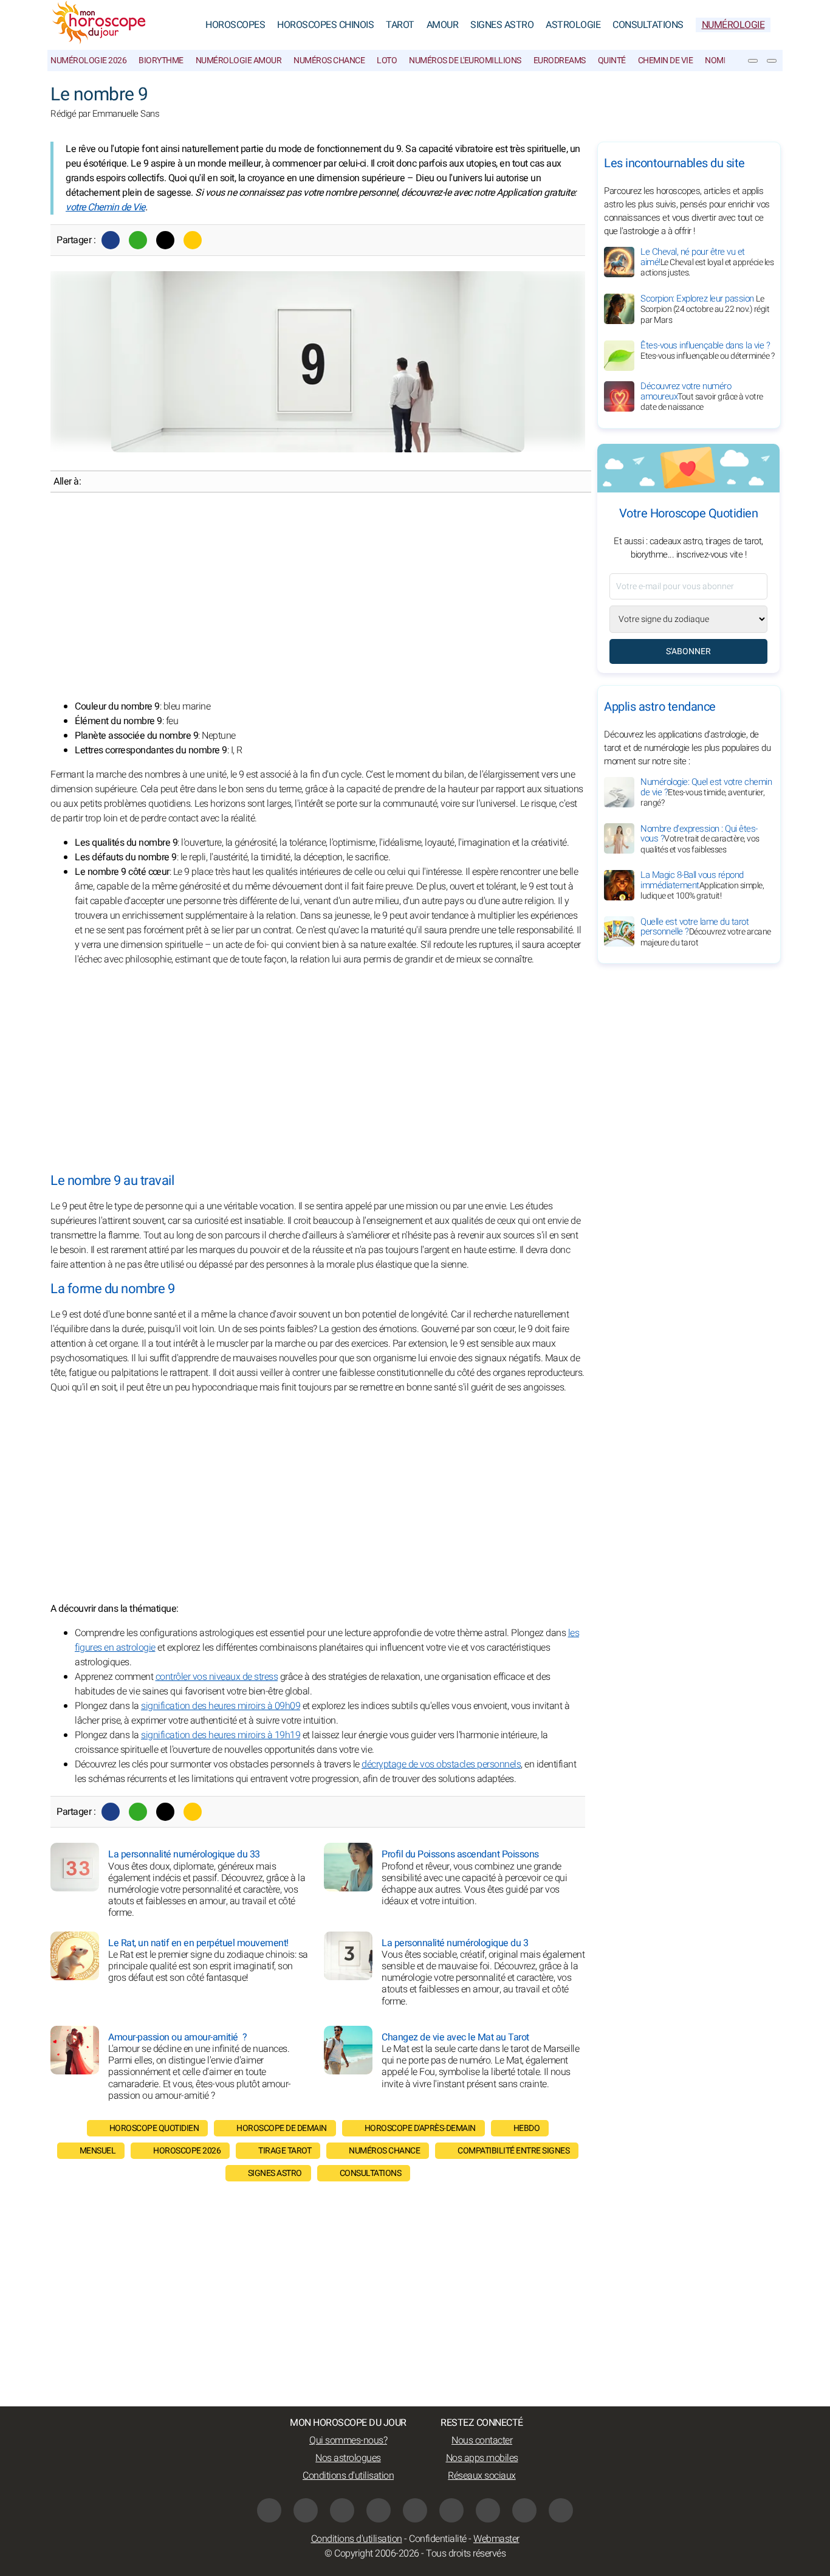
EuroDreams (560, 60)
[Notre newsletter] (753, 61)
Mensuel (98, 2151)
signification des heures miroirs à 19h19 (221, 1735)
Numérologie (733, 25)
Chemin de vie (666, 60)
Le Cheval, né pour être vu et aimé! (707, 262)
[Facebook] (111, 240)
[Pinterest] (451, 2510)
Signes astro (275, 2173)
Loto (387, 60)
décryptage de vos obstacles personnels (441, 1764)
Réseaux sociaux (482, 2476)
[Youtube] (379, 2510)
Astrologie (573, 25)
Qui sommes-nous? (348, 2440)
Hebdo (527, 2128)
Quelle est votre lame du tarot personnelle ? (706, 931)
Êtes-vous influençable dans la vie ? (707, 350)
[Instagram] (306, 2510)
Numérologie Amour (239, 60)
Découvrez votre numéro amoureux (702, 396)
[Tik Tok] (415, 2510)
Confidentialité (438, 2539)
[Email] (193, 240)
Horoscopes (235, 25)
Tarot (400, 25)
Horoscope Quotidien (154, 2128)
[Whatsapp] (138, 240)
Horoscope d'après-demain (420, 2128)
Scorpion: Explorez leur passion (705, 309)
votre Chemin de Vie (105, 207)
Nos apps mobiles (482, 2458)
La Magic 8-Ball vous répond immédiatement (702, 885)
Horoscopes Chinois (325, 25)
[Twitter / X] (165, 240)
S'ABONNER (688, 651)
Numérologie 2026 (88, 60)
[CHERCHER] (772, 61)
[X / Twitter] (488, 2510)
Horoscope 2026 (187, 2151)
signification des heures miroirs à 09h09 (221, 1706)
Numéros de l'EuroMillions (465, 60)
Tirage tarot (285, 2151)
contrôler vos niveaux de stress (217, 1677)
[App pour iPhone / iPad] (524, 2510)
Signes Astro (502, 25)
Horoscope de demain (282, 2128)
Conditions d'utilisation (348, 2476)
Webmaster (496, 2539)
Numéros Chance (329, 60)
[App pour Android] (561, 2510)
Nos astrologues (348, 2458)
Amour (443, 25)
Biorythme (161, 60)
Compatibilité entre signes (513, 2151)
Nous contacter (482, 2440)
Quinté (612, 60)
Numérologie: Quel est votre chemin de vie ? (706, 792)
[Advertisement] (318, 596)
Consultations (648, 25)
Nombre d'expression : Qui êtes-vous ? (700, 838)
